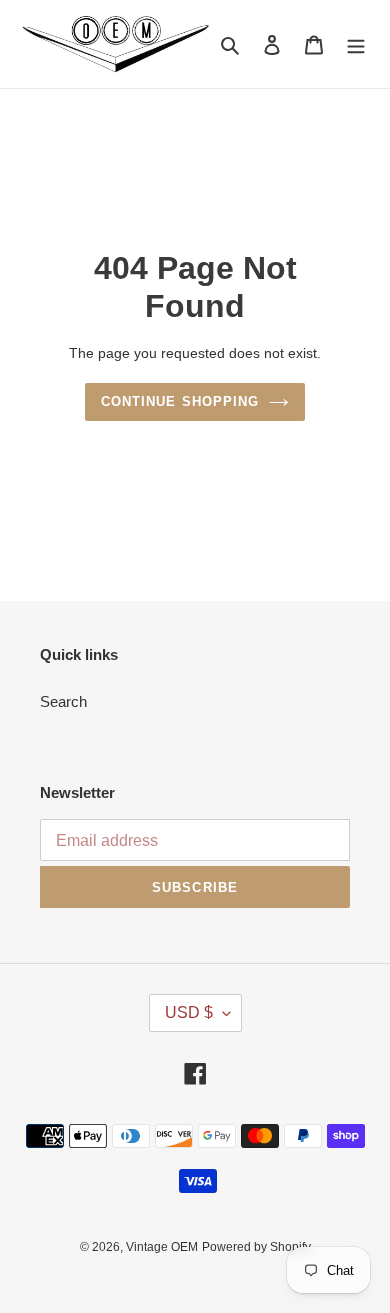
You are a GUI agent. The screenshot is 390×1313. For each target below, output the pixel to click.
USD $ (189, 1012)
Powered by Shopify (256, 1247)
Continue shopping (180, 401)
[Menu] (356, 44)
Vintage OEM (162, 1247)
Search (63, 701)
